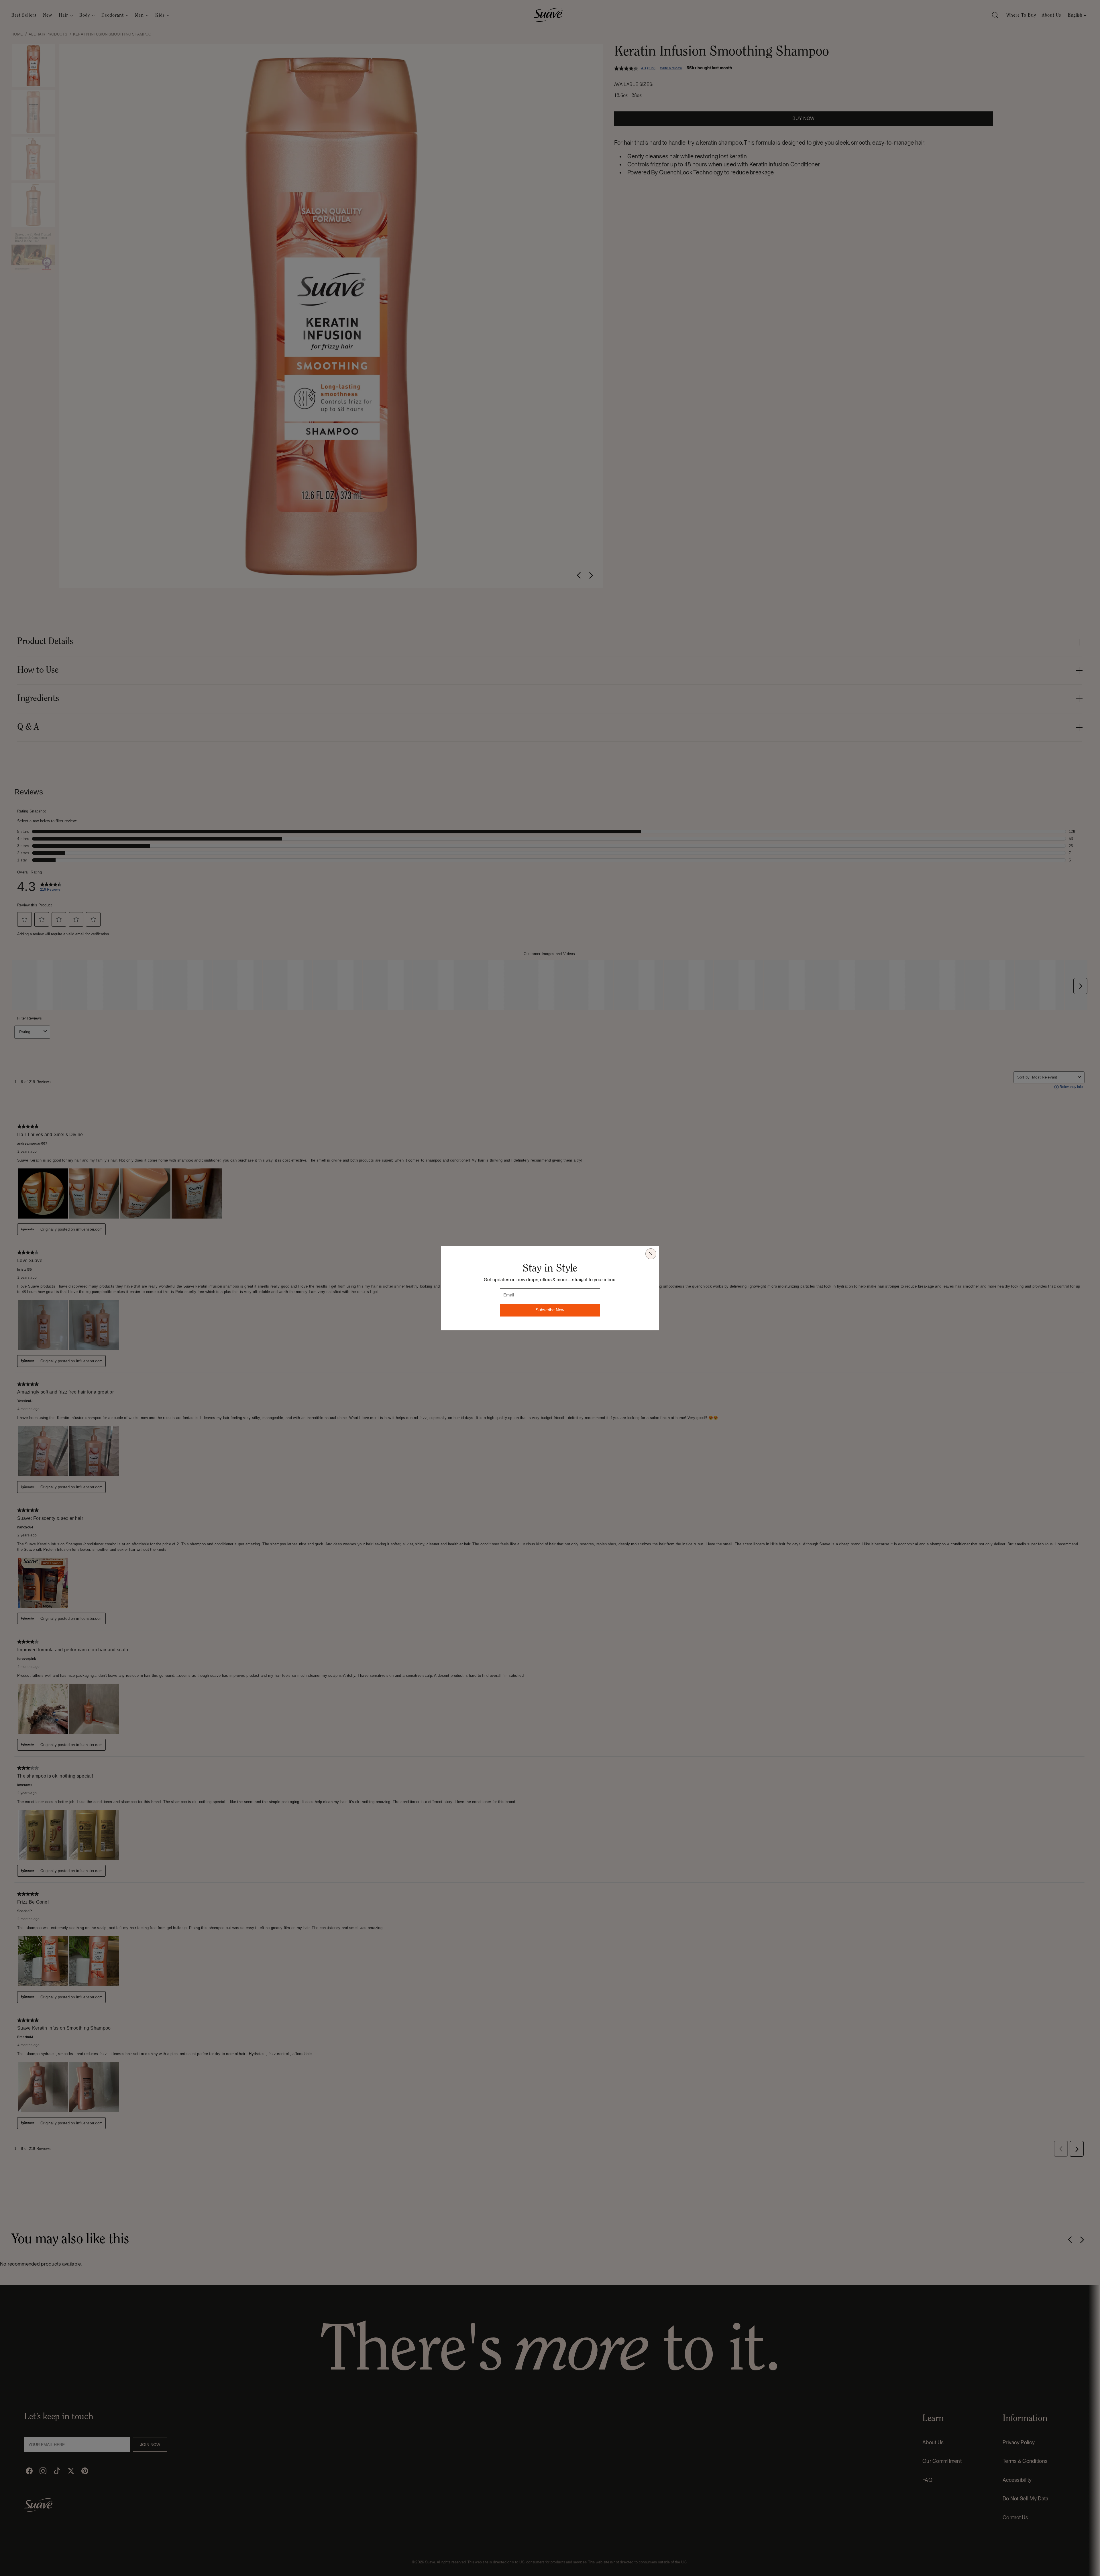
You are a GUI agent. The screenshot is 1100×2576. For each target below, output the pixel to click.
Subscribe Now (550, 1310)
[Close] (651, 1254)
